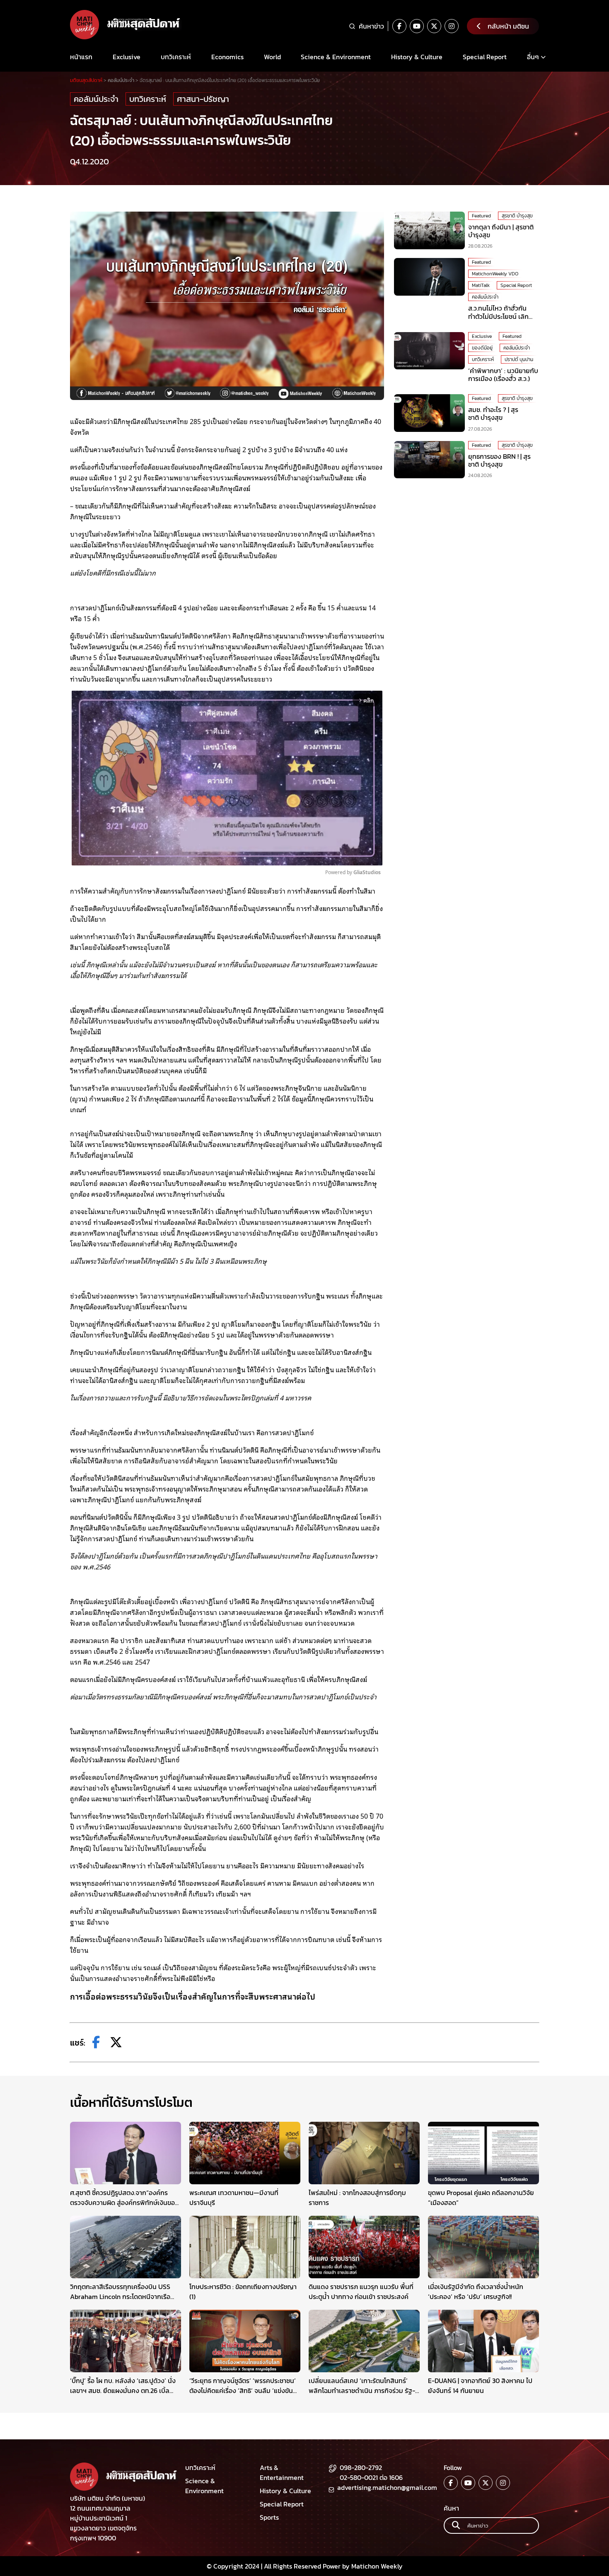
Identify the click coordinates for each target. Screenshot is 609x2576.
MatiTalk (481, 285)
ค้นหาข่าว (371, 26)
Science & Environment (336, 57)
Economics (227, 57)
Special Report (485, 57)
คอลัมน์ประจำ (96, 99)
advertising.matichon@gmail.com (387, 2487)
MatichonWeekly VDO (495, 274)
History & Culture (417, 57)
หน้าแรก (81, 57)
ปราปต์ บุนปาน (519, 359)
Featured (481, 216)
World (272, 57)
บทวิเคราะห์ (176, 57)
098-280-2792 (361, 2468)
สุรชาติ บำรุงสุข (517, 216)
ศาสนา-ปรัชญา (203, 99)
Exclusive (127, 57)
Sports (269, 2517)
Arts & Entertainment (282, 2472)
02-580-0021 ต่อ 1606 (371, 2477)
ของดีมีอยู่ (482, 348)
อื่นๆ (533, 57)
